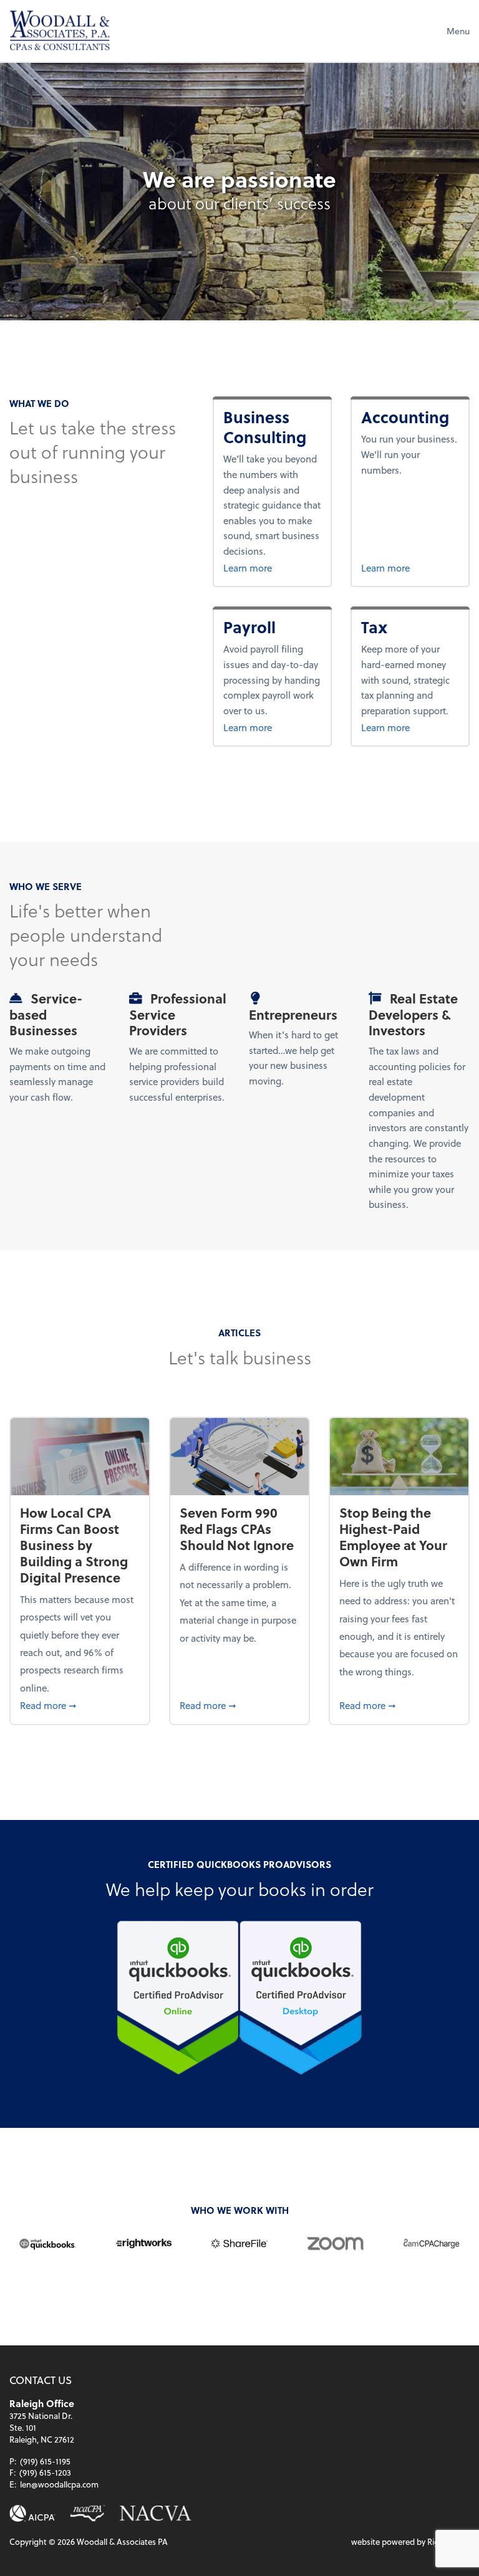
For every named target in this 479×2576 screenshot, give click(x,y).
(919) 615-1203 (45, 2472)
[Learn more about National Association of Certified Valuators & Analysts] (155, 2513)
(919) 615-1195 (45, 2461)
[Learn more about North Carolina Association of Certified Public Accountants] (87, 2513)
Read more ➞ (80, 1705)
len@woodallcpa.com (59, 2484)
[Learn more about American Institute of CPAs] (32, 2513)
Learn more (272, 567)
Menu (458, 31)
